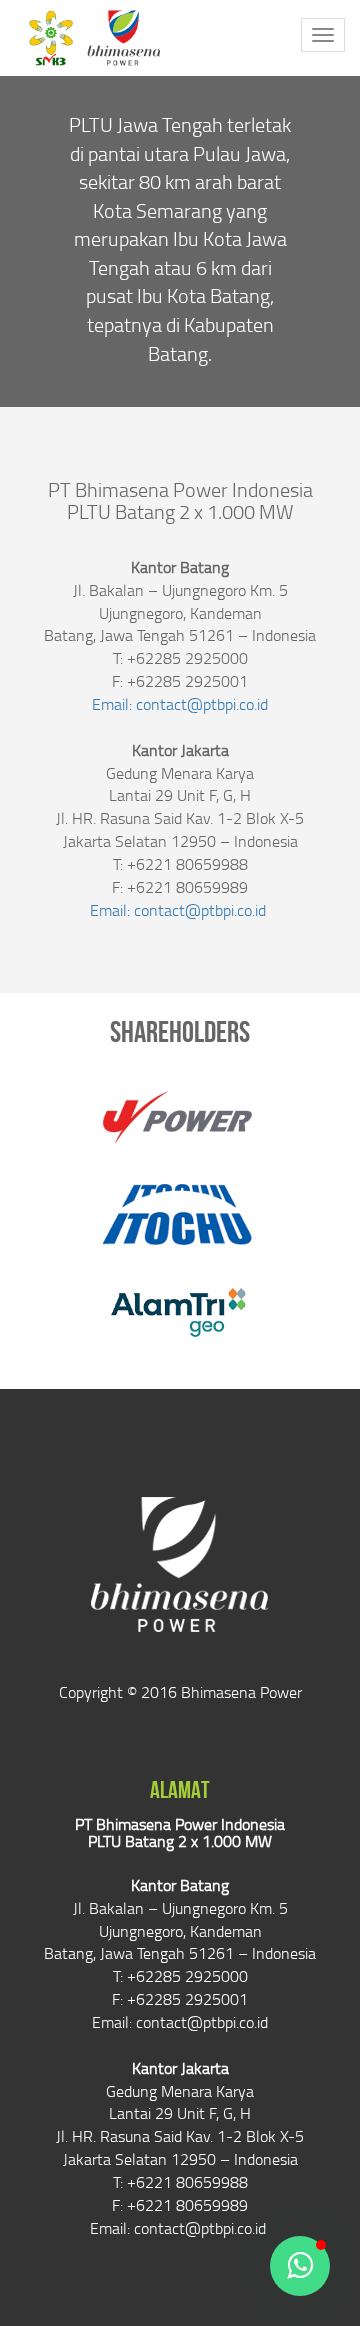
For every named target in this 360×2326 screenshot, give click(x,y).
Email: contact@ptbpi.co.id (180, 704)
